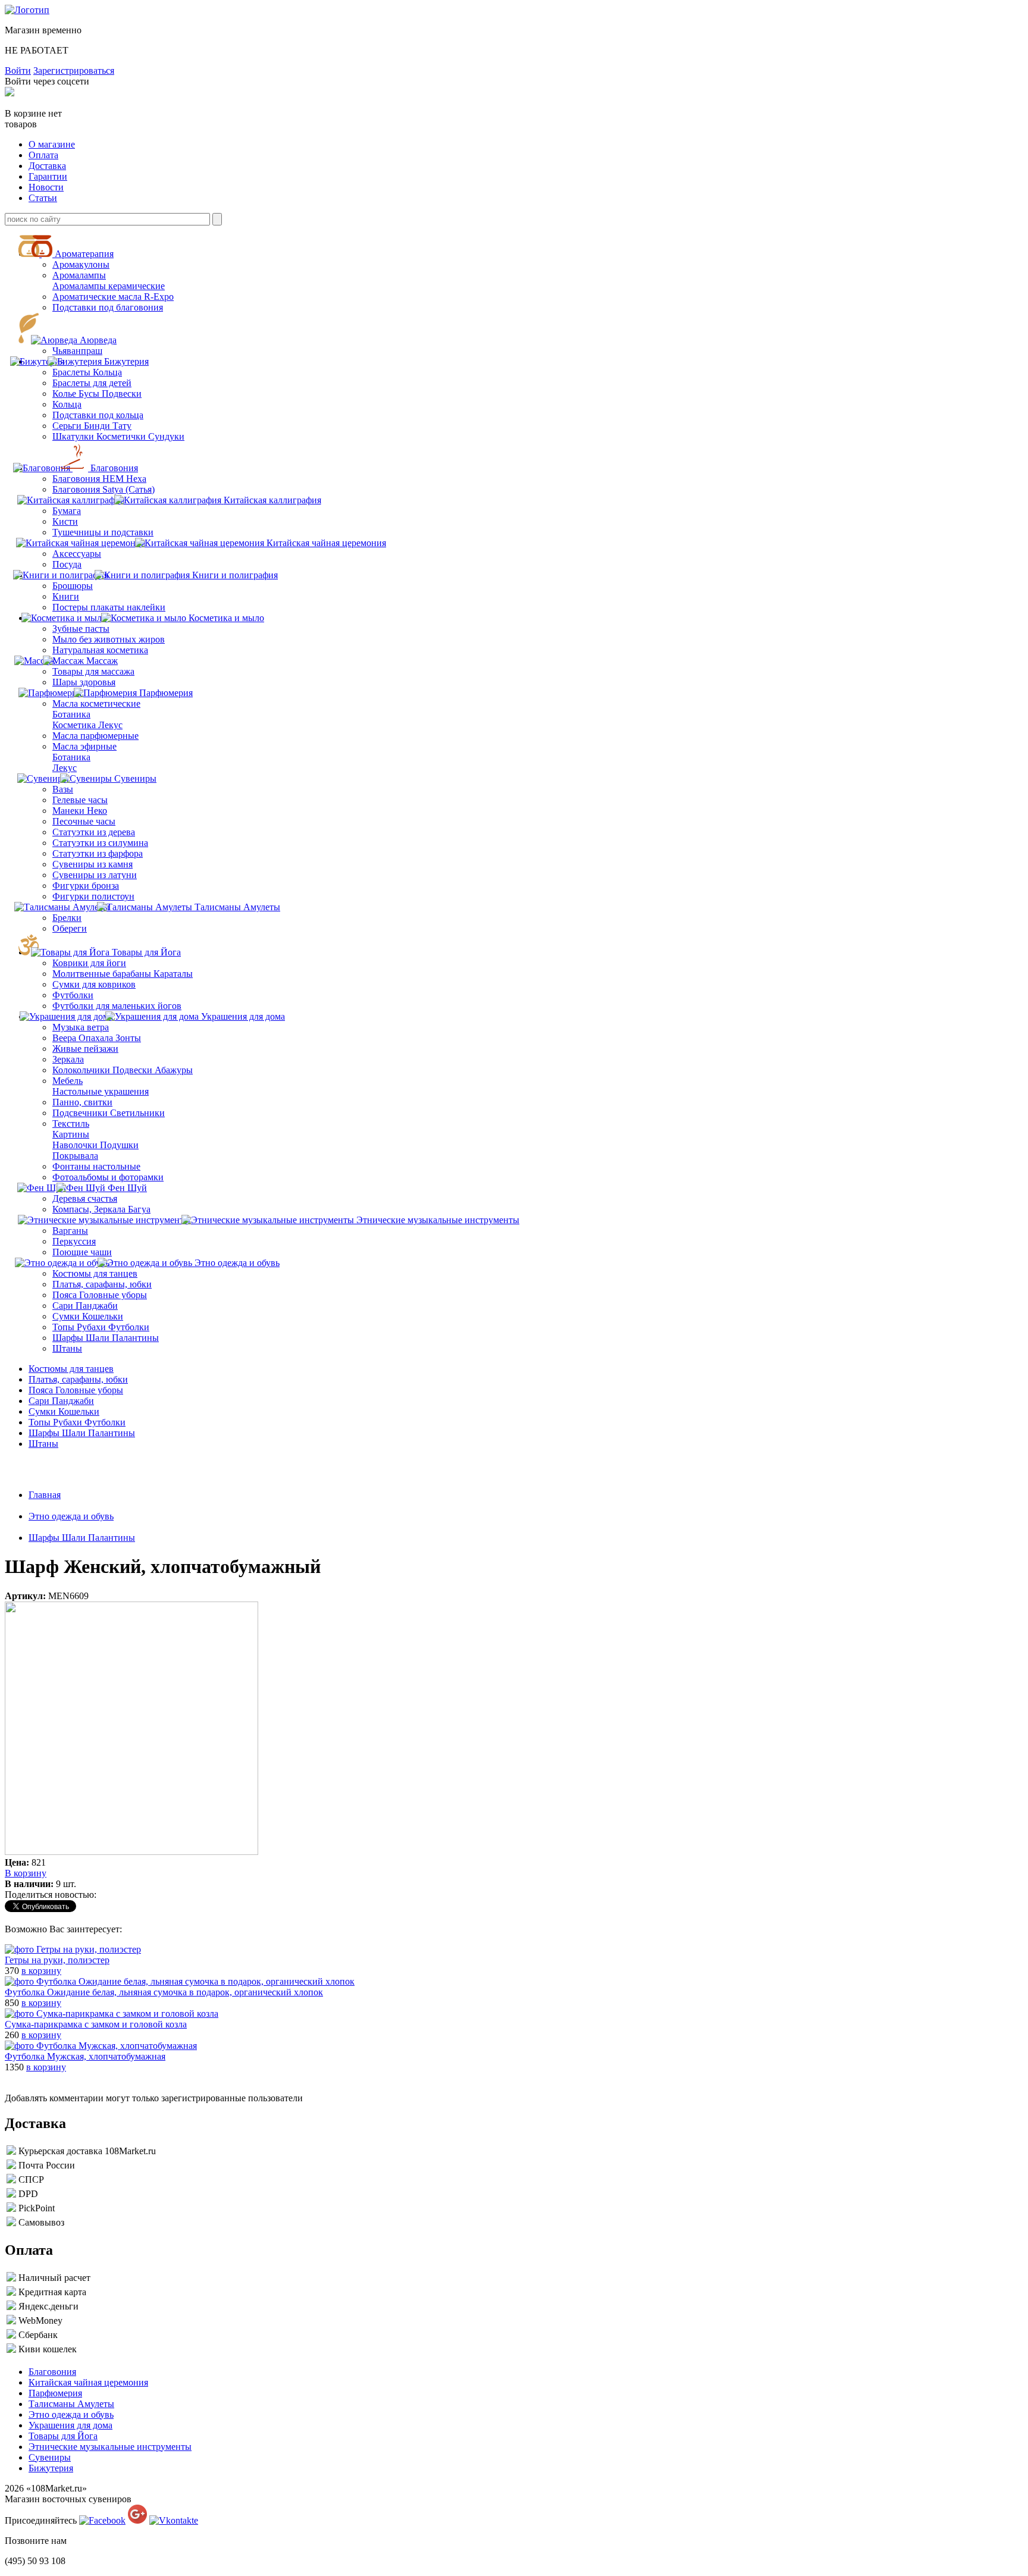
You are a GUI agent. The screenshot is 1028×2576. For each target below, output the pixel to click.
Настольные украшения (101, 1091)
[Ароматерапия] (48, 254)
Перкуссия (74, 1241)
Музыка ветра (81, 1027)
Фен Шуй (127, 1188)
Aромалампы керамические (109, 286)
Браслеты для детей (92, 383)
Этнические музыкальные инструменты (438, 1220)
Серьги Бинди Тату (92, 426)
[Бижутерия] (86, 361)
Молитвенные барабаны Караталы (123, 974)
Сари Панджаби (85, 1306)
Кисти (65, 521)
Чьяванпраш (77, 351)
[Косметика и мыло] (69, 618)
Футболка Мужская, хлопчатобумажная (85, 2056)
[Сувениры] (50, 778)
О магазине (52, 144)
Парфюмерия (166, 693)
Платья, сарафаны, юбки (102, 1284)
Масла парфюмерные (95, 736)
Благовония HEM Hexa (99, 479)
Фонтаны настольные (96, 1166)
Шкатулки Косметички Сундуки (118, 436)
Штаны (67, 1348)
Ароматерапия (84, 254)
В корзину (26, 1873)
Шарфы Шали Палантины (106, 1338)
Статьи (43, 198)
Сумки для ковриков (94, 984)
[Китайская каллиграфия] (78, 500)
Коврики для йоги (89, 963)
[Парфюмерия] (56, 693)
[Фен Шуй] (48, 1188)
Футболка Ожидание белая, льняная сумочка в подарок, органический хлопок (164, 1992)
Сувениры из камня (93, 864)
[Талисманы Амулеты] (70, 907)
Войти (18, 70)
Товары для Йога (146, 952)
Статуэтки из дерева (94, 832)
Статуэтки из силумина (100, 843)
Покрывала (75, 1156)
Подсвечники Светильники (109, 1113)
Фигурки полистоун (93, 896)
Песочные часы (84, 821)
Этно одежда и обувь (237, 1263)
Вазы (63, 789)
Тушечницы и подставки (103, 532)
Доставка (47, 166)
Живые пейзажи (85, 1049)
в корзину (41, 1971)
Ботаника (71, 714)
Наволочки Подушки (95, 1145)
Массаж (102, 661)
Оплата (43, 155)
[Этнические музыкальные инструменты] (111, 1220)
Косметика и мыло (226, 618)
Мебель (68, 1081)
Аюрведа (98, 340)
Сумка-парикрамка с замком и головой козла (96, 2024)
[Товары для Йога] (76, 952)
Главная (45, 1495)
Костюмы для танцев (95, 1273)
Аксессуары (77, 554)
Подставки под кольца (98, 415)
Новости (46, 187)
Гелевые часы (80, 800)
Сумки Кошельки (88, 1316)
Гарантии (48, 176)
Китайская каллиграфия (272, 500)
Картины (71, 1134)
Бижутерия (126, 361)
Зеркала (68, 1059)
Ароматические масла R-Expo (113, 297)
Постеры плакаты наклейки (109, 607)
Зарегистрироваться (74, 70)
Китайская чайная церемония (326, 543)
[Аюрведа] (60, 340)
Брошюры (73, 586)
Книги (66, 596)
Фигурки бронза (86, 886)
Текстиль (71, 1124)
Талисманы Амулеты (237, 907)
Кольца (67, 404)
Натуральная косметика (100, 650)
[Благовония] (51, 468)
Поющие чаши (82, 1252)
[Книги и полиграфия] (70, 575)
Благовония (114, 468)
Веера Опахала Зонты (97, 1038)
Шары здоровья (84, 682)
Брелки (67, 918)
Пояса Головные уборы (100, 1295)
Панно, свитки (82, 1102)
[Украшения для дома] (72, 1016)
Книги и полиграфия (235, 575)
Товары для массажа (93, 671)
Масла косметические (96, 703)
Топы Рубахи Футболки (101, 1327)
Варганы (70, 1231)
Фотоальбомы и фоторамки (108, 1177)
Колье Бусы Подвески (97, 394)
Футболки (73, 995)
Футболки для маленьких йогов (117, 1006)
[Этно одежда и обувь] (70, 1263)
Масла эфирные (84, 746)
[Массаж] (72, 661)
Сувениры (135, 778)
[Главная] (27, 10)
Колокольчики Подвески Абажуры (123, 1070)
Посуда (67, 564)
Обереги (70, 928)
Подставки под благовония (108, 307)
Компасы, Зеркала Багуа (101, 1209)
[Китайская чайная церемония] (88, 543)
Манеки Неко (80, 811)
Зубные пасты (81, 629)
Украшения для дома (243, 1016)
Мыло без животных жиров (109, 639)
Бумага (67, 511)
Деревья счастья (85, 1198)
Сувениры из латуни (95, 875)
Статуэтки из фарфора (98, 853)
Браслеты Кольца (87, 372)
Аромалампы (79, 275)
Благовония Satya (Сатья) (104, 489)
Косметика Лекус (87, 725)
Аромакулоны (81, 264)
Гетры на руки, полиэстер (57, 1960)
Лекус (65, 768)
